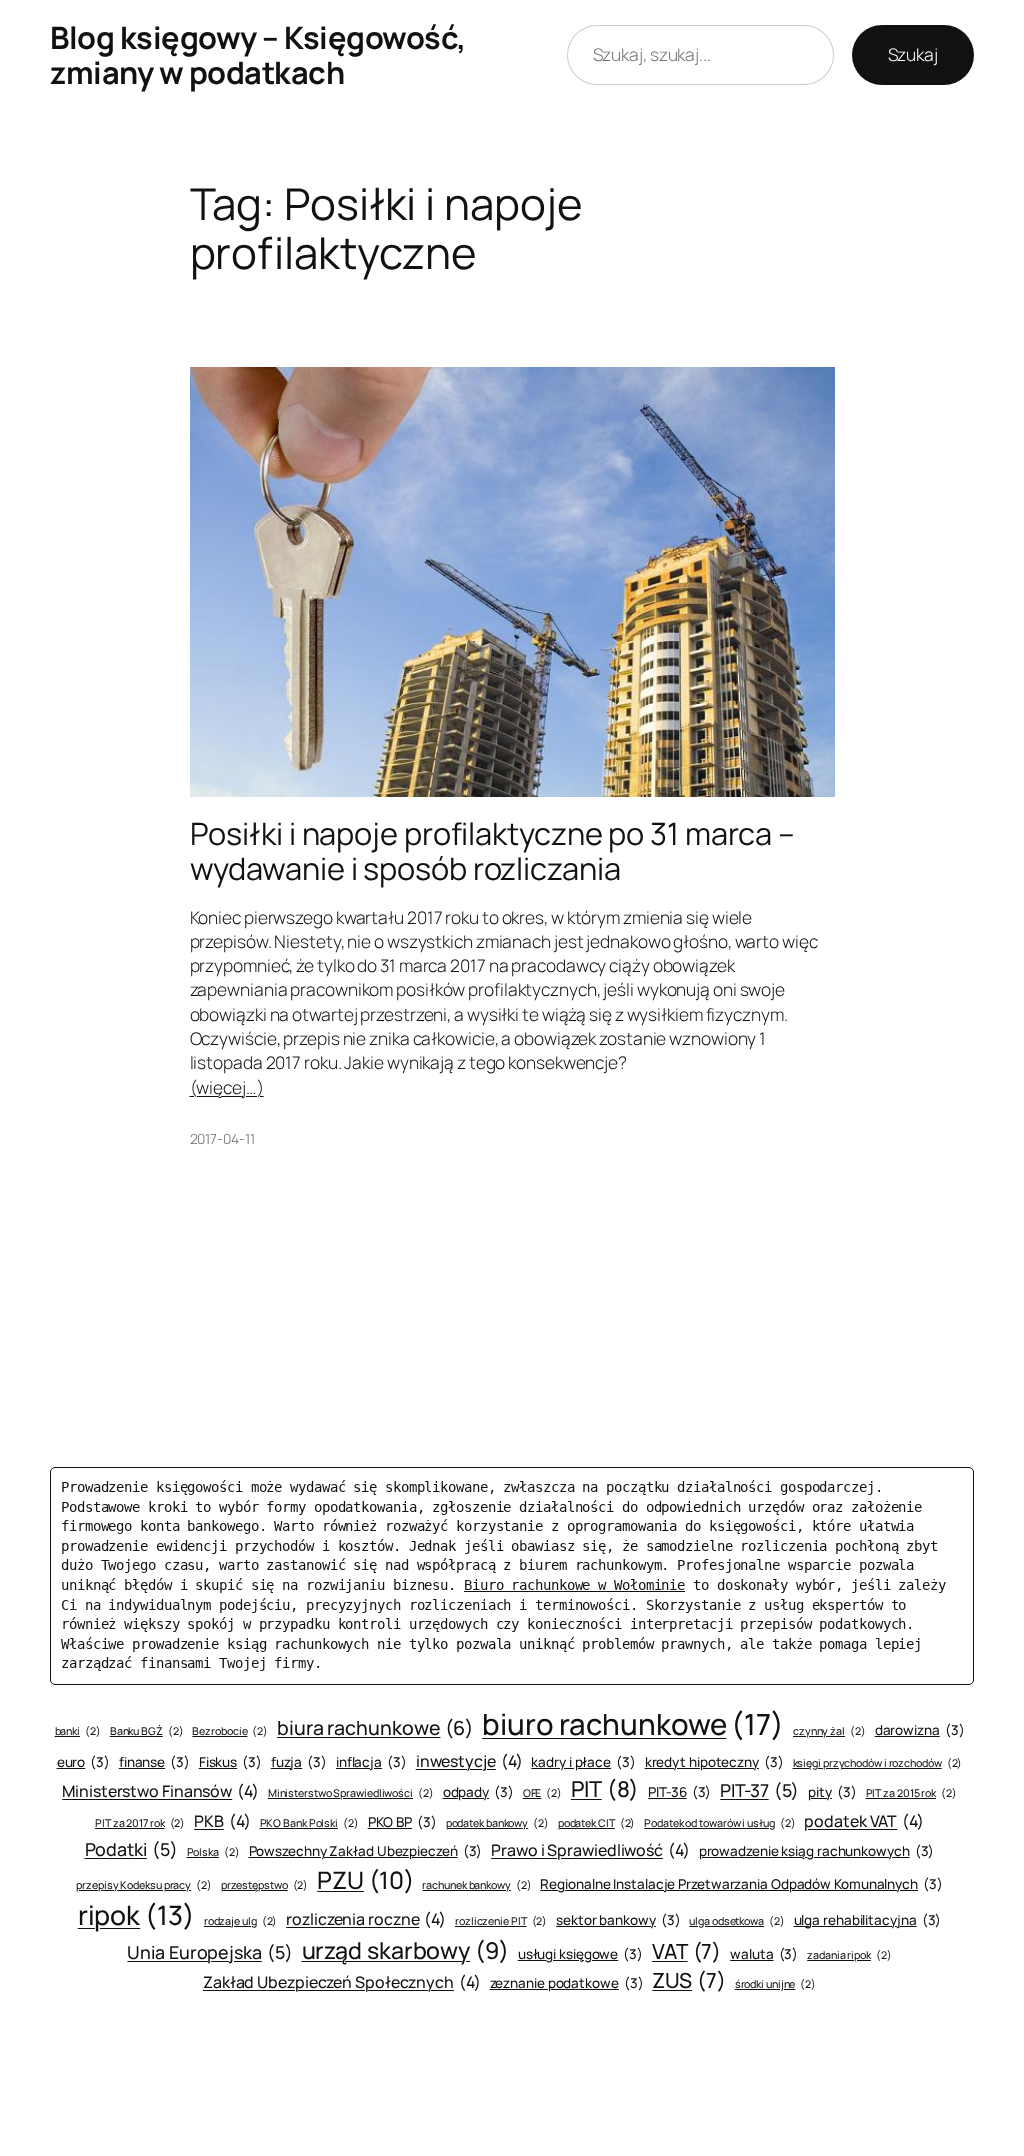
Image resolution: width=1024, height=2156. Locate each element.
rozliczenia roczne (366, 1919)
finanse (154, 1762)
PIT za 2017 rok (140, 1823)
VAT (686, 1951)
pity (832, 1792)
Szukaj (913, 54)
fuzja (299, 1762)
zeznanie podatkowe (567, 1983)
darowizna (920, 1730)
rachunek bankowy (476, 1885)
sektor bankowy (618, 1920)
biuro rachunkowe (633, 1724)
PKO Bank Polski (309, 1823)
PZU (365, 1879)
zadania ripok (849, 1955)
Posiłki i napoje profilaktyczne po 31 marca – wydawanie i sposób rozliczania (493, 850)
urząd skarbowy (405, 1950)
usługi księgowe (580, 1954)
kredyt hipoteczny (714, 1762)
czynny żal (829, 1731)
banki (78, 1731)
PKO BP (402, 1822)
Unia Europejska (209, 1952)
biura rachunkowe (375, 1727)
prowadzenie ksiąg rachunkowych (817, 1851)
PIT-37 (759, 1790)
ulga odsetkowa (736, 1921)
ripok (136, 1915)
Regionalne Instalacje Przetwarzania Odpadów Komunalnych (741, 1884)
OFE (542, 1793)
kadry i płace (583, 1762)
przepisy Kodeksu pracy (144, 1885)
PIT (605, 1789)
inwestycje (469, 1761)
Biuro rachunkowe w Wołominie (574, 1585)
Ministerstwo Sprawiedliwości (351, 1793)
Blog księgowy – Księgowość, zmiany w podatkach (258, 54)
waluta (764, 1954)
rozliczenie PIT (501, 1921)
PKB (222, 1821)
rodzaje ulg (241, 1921)
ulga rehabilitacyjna (868, 1920)
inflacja (371, 1762)
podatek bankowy (497, 1823)
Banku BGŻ (147, 1731)
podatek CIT (597, 1823)
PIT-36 (679, 1792)
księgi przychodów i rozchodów (878, 1763)
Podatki (131, 1849)
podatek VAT (864, 1821)
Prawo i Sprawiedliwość (590, 1850)
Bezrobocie (230, 1731)
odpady (478, 1792)
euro (83, 1762)
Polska (213, 1852)
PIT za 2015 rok (911, 1793)
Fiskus (230, 1762)
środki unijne (775, 1984)
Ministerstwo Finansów (160, 1791)
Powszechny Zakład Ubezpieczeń (366, 1851)
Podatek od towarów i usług (719, 1823)
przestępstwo (265, 1885)
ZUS (688, 1980)
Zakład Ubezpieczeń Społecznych (342, 1982)
